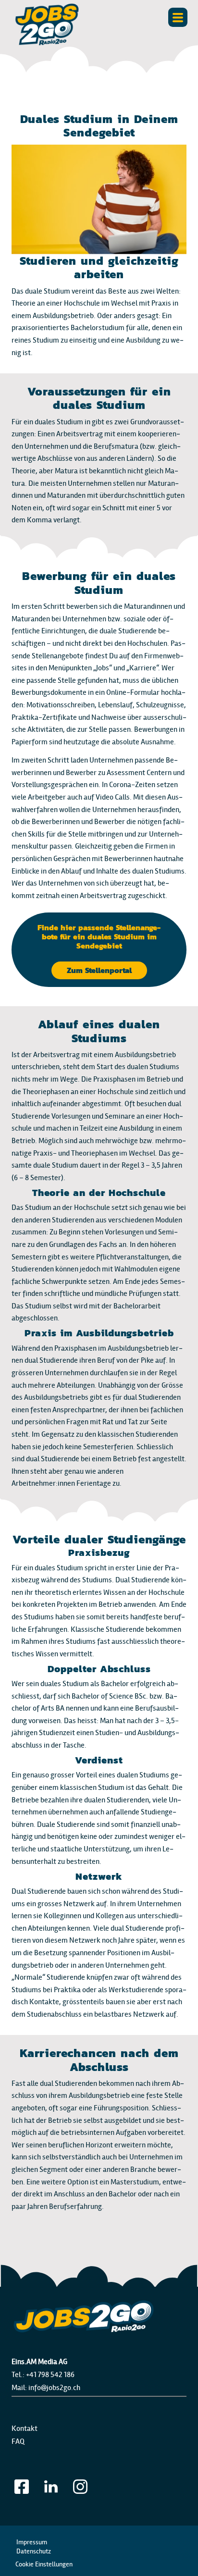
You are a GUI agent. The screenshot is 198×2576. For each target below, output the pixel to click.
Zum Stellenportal (99, 970)
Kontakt (25, 2428)
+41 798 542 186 (50, 2374)
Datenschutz (34, 2551)
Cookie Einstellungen (44, 2564)
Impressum (32, 2542)
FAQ (18, 2441)
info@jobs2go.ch (54, 2387)
